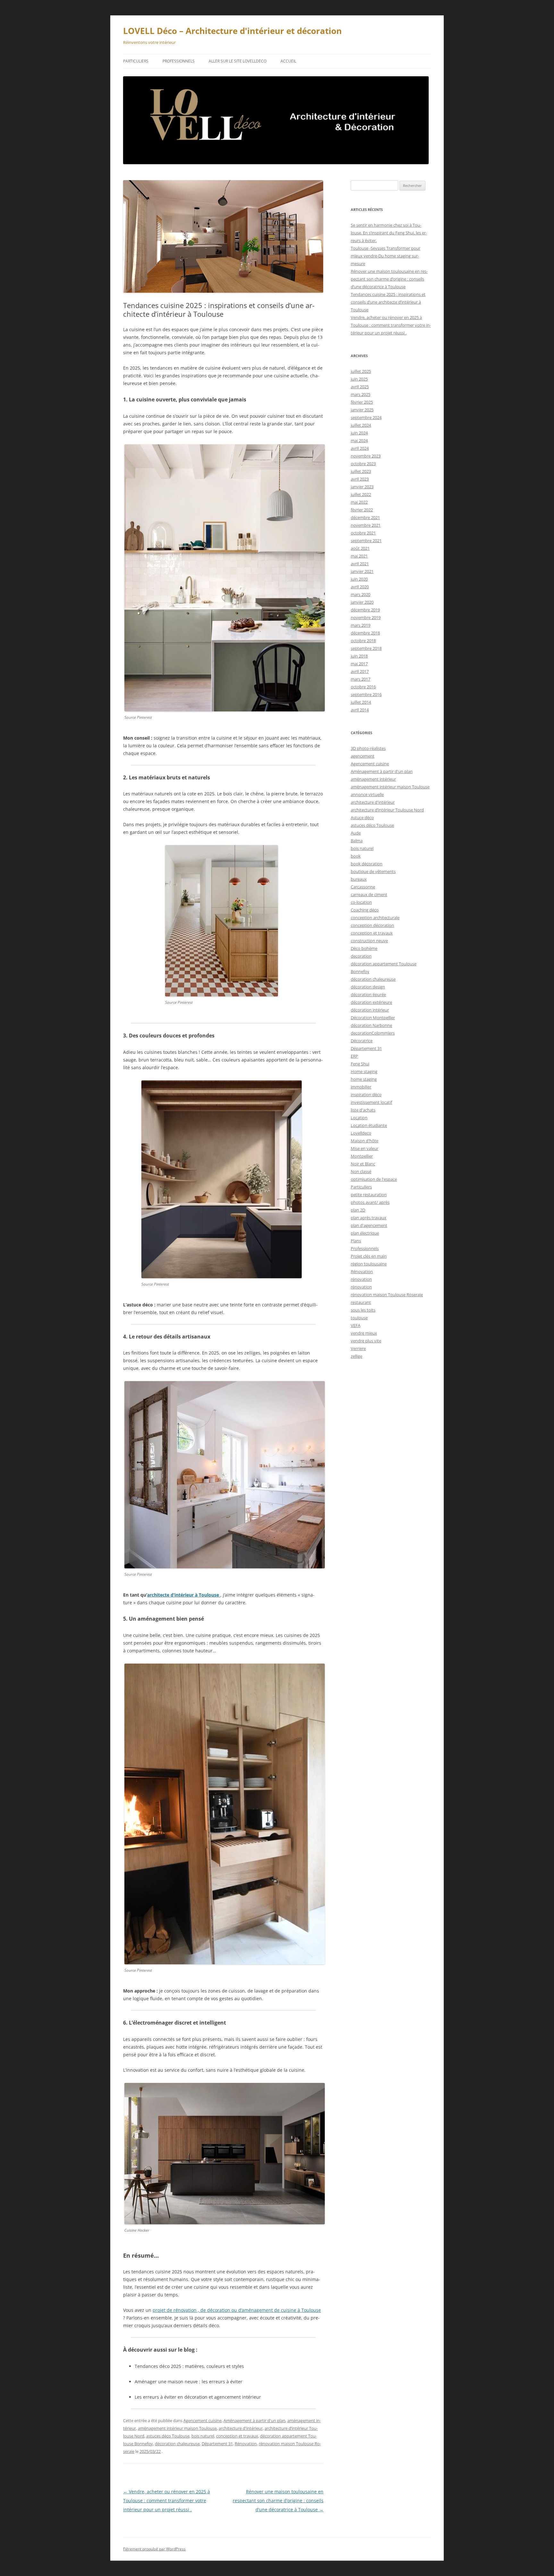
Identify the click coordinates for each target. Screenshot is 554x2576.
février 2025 (362, 402)
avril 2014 (360, 710)
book (356, 856)
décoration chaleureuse (177, 2444)
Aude (356, 833)
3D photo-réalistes (368, 748)
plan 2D (358, 1210)
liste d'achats (363, 1110)
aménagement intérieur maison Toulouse (177, 2428)
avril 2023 (360, 479)
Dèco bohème (364, 948)
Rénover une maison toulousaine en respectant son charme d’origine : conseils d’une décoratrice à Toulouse (278, 2500)
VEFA (356, 1325)
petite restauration (369, 1195)
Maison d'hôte (365, 1141)
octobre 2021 (363, 533)
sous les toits (363, 1310)
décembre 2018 (365, 633)
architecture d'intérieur (241, 2428)
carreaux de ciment (369, 894)
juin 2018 (359, 656)
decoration (361, 956)
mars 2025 (361, 394)
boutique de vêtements (373, 871)
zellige (357, 1356)
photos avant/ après (370, 1202)
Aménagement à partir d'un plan (254, 2421)
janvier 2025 (362, 410)
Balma (357, 841)
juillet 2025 (361, 371)
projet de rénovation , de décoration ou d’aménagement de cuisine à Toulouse (237, 2310)
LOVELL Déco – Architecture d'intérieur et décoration (232, 31)
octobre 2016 (363, 687)
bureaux (359, 879)
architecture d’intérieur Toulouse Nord (387, 810)
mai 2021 (359, 556)
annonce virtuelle (367, 794)
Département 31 (217, 2444)
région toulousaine (369, 1264)
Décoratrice (362, 1041)
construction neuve (369, 941)
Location (359, 1118)
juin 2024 (359, 433)
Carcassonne (363, 887)
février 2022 (362, 510)
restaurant (361, 1302)
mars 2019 (361, 625)
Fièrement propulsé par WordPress (154, 2549)
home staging (364, 1079)
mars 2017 (361, 679)
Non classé (361, 1171)
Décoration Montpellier (373, 1018)
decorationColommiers (373, 1033)
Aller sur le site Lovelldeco (238, 61)
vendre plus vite (366, 1341)
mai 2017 (359, 664)
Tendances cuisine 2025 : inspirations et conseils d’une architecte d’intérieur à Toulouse (388, 302)
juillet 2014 (361, 702)
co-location (361, 902)
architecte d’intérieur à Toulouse (184, 1595)
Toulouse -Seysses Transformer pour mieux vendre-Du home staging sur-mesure (386, 256)
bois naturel (203, 2436)
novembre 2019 (366, 617)
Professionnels (179, 61)
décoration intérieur (370, 1010)
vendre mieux (364, 1333)
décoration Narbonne (371, 1025)
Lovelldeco (361, 1133)
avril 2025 (360, 387)
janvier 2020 (362, 602)
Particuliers (136, 61)
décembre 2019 (365, 610)
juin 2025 (359, 379)
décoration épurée (368, 994)
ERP (354, 1056)
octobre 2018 (363, 641)
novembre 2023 (366, 456)
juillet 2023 (361, 471)
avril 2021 (360, 564)
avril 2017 (360, 671)
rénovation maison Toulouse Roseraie (387, 1295)
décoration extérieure (371, 1002)
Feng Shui (360, 1064)
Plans (356, 1241)
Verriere (358, 1348)
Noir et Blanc (363, 1164)
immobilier (361, 1087)
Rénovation (246, 2444)
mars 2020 (361, 594)
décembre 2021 (365, 517)
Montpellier (362, 1156)
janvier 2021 (362, 571)
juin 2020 (359, 579)
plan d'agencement (369, 1225)
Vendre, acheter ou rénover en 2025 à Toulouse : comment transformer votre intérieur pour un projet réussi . (167, 2500)
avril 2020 (360, 587)
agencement (363, 756)
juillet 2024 (361, 425)
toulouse (359, 1318)
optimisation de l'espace (374, 1179)
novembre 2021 (366, 525)
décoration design (368, 987)
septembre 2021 (366, 541)
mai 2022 (359, 502)
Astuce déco (362, 818)
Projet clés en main (369, 1256)
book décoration (367, 864)
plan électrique (365, 1233)
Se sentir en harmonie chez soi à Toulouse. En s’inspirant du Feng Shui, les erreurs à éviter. (389, 233)
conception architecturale (375, 918)
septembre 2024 (366, 417)
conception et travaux (237, 2436)
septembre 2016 (366, 694)
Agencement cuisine (202, 2421)
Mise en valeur (365, 1148)
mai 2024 (359, 441)
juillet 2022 (361, 494)
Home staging (364, 1071)
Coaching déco (365, 910)
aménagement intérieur (373, 779)
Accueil (288, 61)
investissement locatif (371, 1102)
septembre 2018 (366, 648)
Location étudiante (369, 1125)
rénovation (361, 1279)
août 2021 (360, 548)
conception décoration (372, 925)
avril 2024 (360, 448)
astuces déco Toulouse (168, 2436)
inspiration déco (366, 1095)
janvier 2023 (362, 487)
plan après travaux (369, 1218)
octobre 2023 (363, 464)
